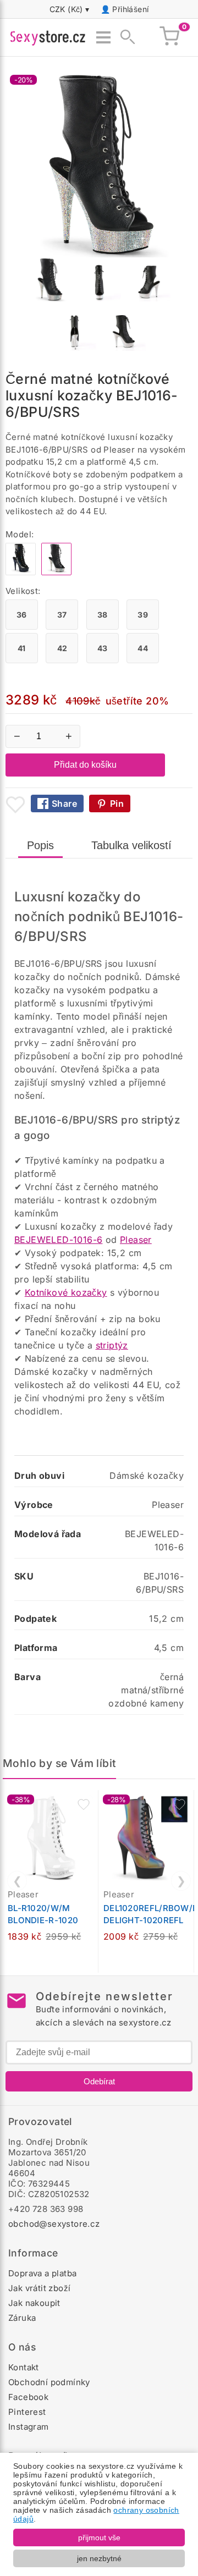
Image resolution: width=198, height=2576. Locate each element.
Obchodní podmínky (49, 2382)
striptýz (112, 1345)
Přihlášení (130, 9)
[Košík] (169, 37)
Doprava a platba (42, 2273)
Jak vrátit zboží (39, 2288)
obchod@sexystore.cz (54, 2224)
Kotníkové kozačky (66, 1292)
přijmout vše (99, 2538)
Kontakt (24, 2367)
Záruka (22, 2318)
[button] (84, 1804)
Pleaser (136, 1240)
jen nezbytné (99, 2558)
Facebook (28, 2397)
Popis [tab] (40, 845)
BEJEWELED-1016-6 (58, 1240)
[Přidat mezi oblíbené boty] (15, 805)
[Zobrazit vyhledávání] (124, 37)
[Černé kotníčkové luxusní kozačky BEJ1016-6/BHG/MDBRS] (21, 572)
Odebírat (99, 2081)
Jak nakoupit (34, 2303)
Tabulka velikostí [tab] (131, 845)
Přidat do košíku (85, 765)
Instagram (29, 2427)
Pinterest (27, 2412)
